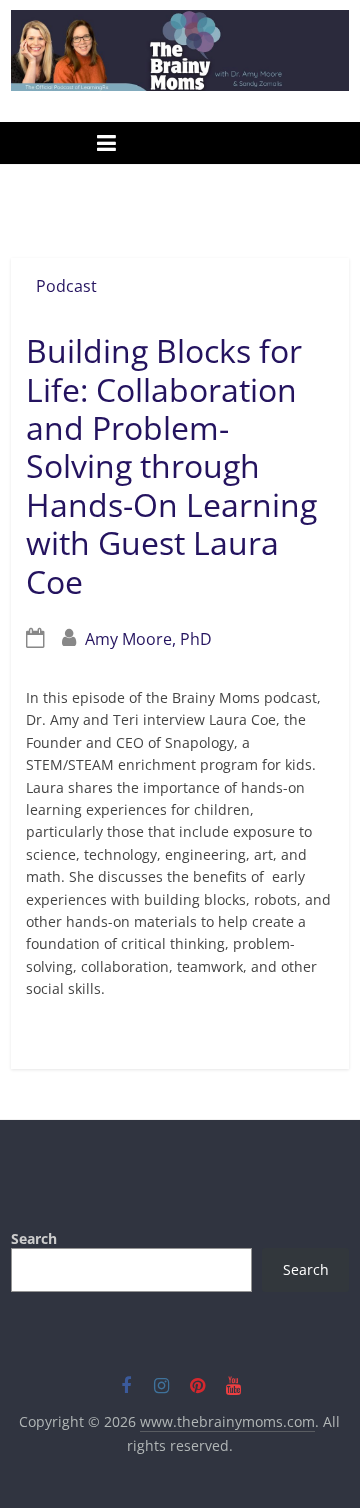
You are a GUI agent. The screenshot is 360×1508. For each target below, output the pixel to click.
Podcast (66, 286)
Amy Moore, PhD (148, 639)
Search (34, 1238)
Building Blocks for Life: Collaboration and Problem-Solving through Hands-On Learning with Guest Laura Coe (171, 465)
